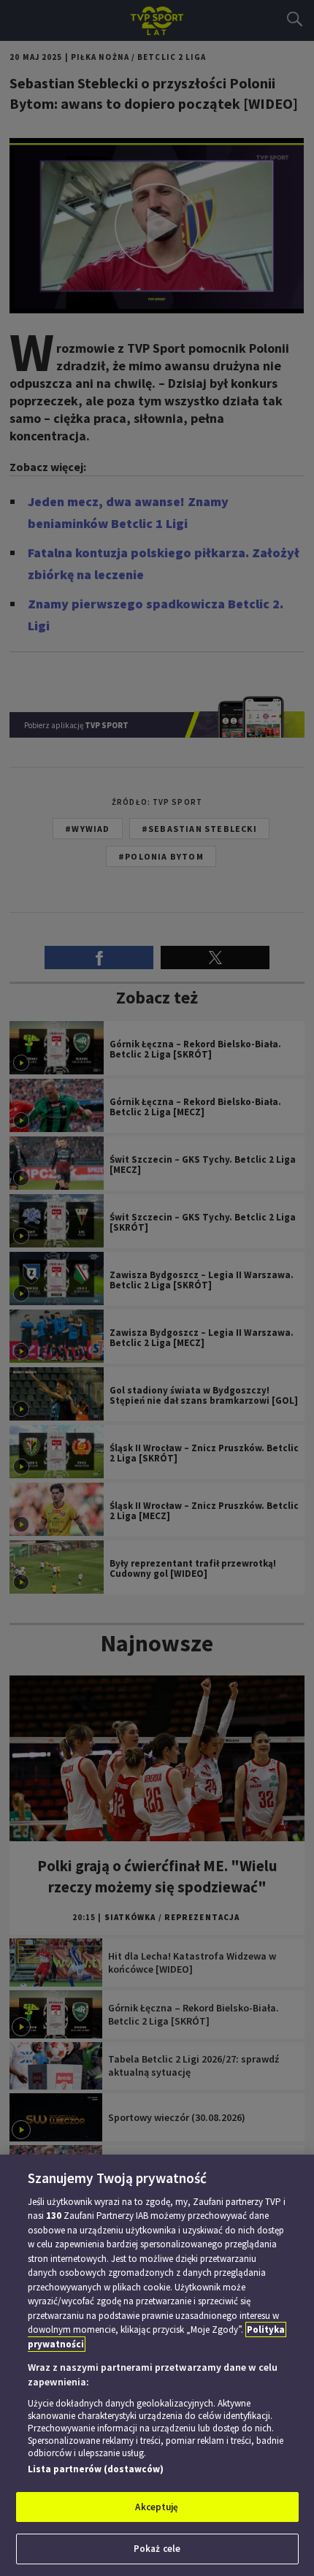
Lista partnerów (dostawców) (96, 2469)
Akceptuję (157, 2507)
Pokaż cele (157, 2549)
